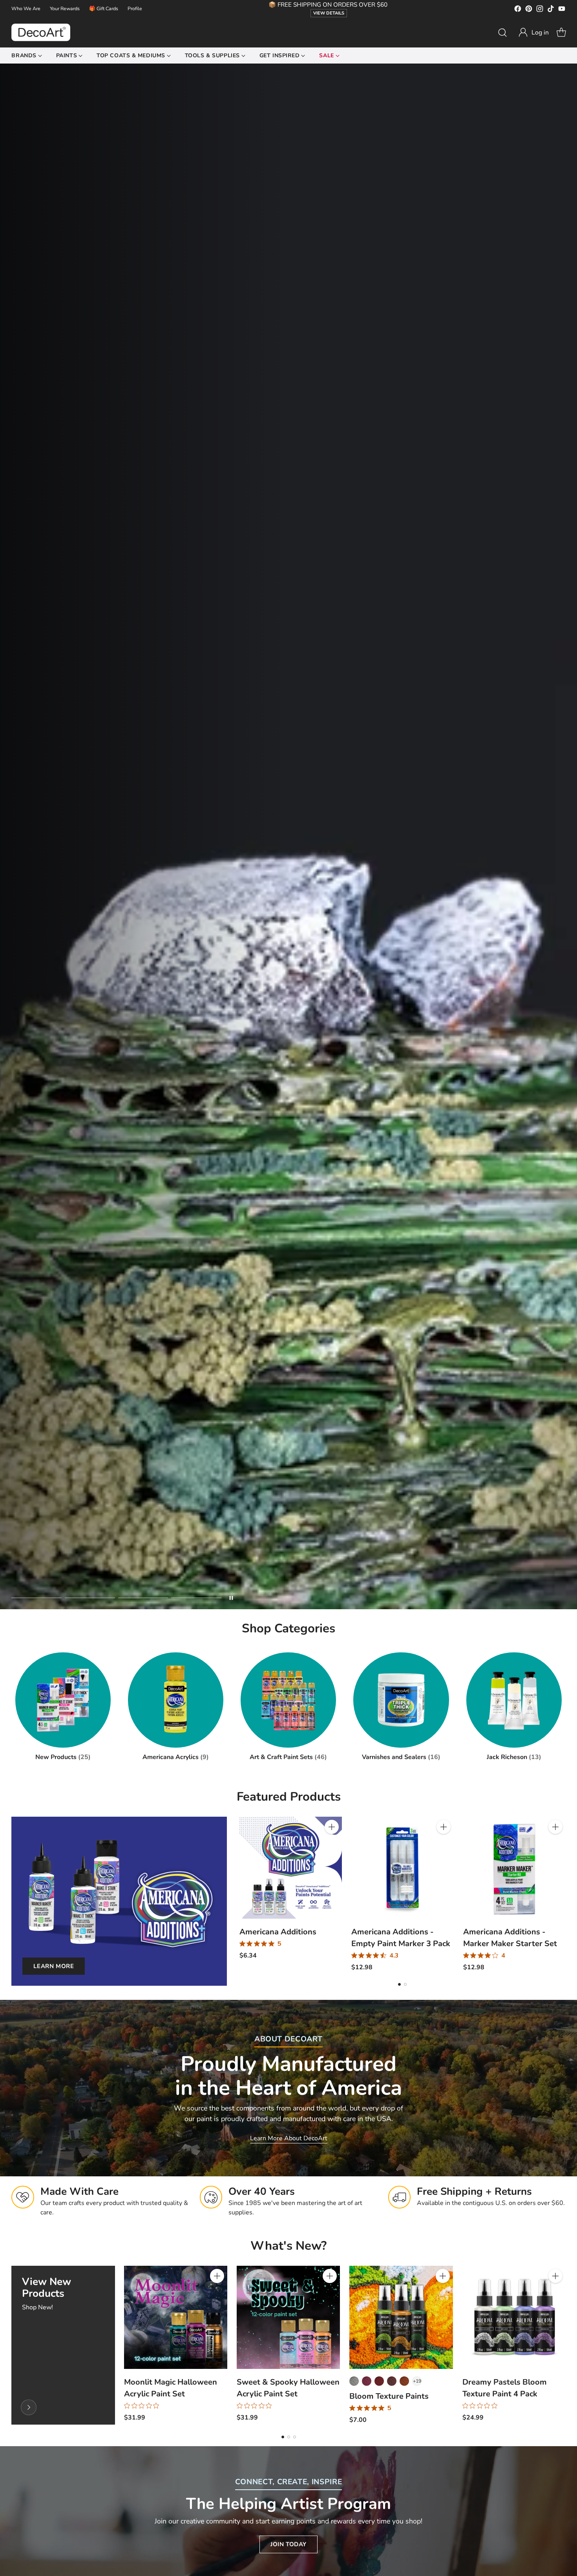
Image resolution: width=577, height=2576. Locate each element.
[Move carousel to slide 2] (90, 1598)
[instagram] (540, 10)
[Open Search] (502, 33)
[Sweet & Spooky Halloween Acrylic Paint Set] (288, 2317)
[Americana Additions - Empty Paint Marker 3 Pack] (403, 1868)
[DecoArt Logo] (41, 32)
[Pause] (231, 1598)
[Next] (563, 1894)
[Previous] (242, 1894)
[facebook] (518, 10)
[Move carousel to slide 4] (196, 1598)
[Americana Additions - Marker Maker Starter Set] (514, 1868)
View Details (329, 13)
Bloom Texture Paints (389, 2396)
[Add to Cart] (332, 1827)
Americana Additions (278, 1932)
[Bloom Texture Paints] (401, 2317)
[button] (533, 33)
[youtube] (562, 10)
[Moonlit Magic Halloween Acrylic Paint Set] (176, 2317)
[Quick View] (332, 1844)
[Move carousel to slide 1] (37, 1598)
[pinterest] (529, 10)
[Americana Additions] (291, 1868)
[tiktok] (551, 10)
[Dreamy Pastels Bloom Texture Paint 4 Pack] (514, 2317)
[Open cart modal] (561, 33)
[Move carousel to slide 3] (143, 1598)
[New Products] (29, 2407)
